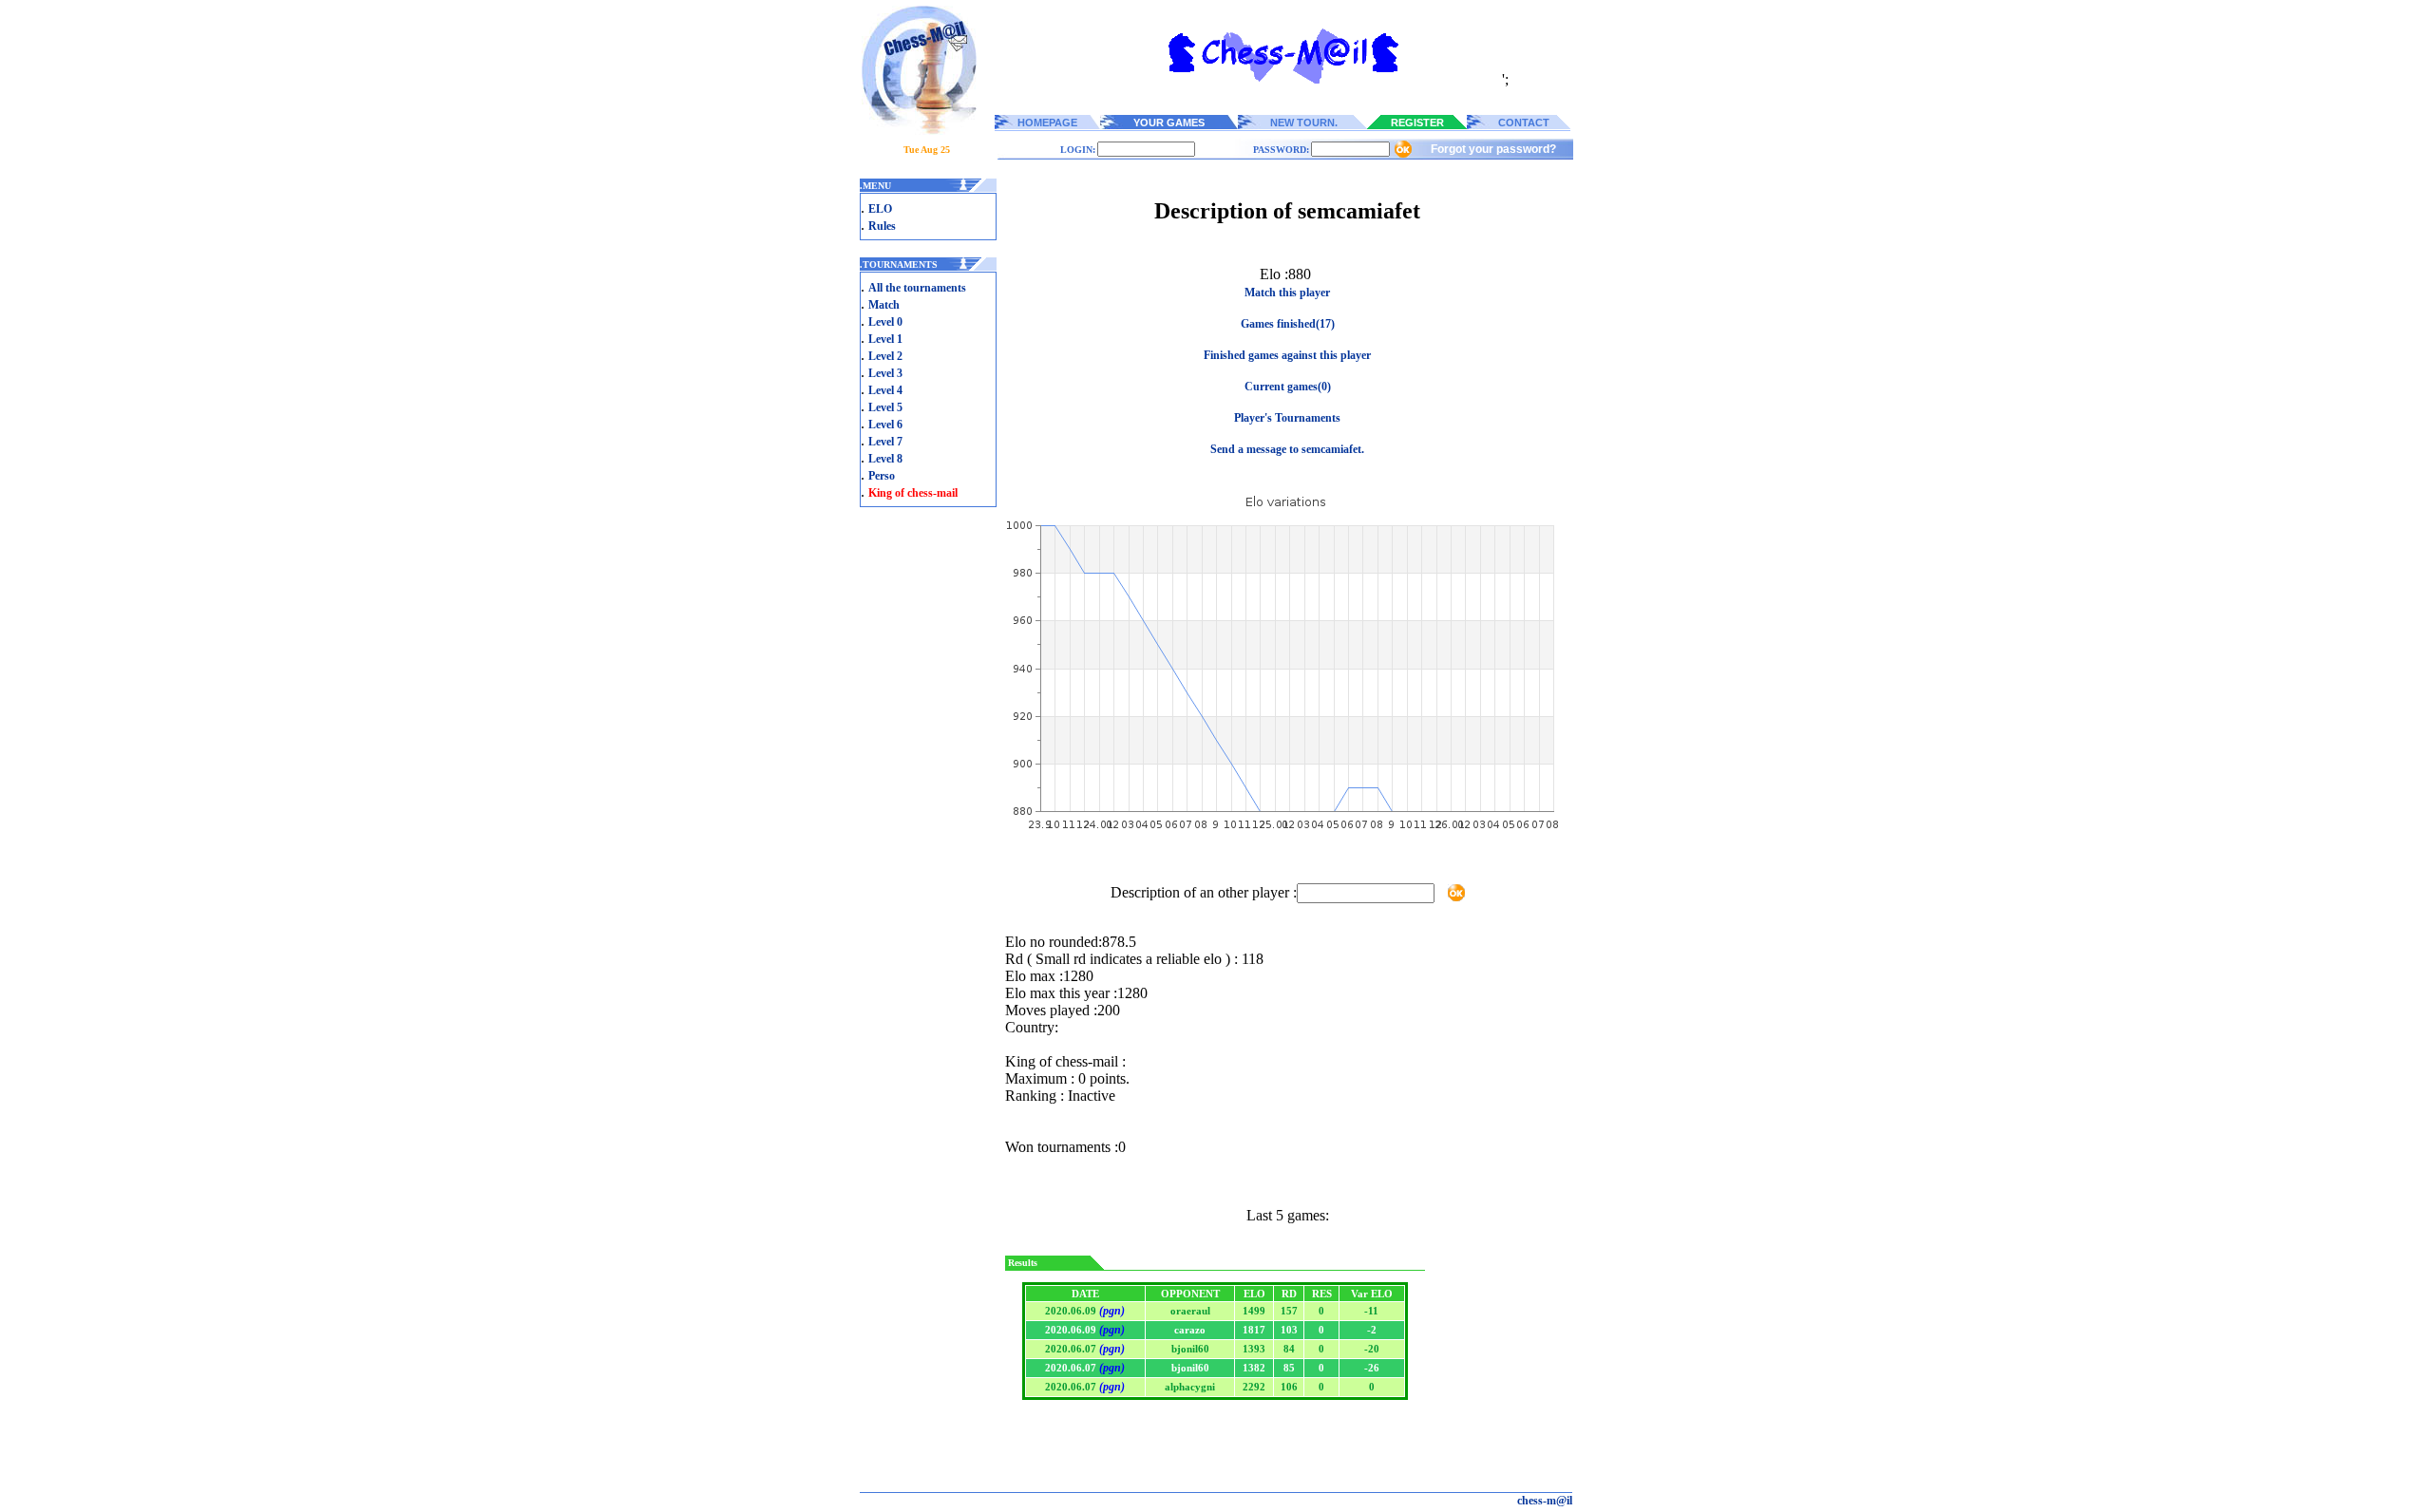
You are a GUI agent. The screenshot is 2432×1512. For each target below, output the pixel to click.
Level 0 (885, 322)
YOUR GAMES (1169, 123)
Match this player (1287, 293)
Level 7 (885, 442)
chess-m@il (1545, 1501)
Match (884, 305)
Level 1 (885, 339)
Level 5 (885, 407)
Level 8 (885, 459)
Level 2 (885, 356)
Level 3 (885, 373)
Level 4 (885, 390)
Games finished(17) (1288, 324)
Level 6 (885, 425)
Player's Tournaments (1287, 418)
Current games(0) (1288, 387)
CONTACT (1524, 123)
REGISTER (1417, 123)
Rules (882, 226)
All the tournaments (917, 288)
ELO (880, 209)
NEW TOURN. (1304, 123)
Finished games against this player (1287, 355)
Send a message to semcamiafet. (1287, 449)
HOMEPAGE (1047, 123)
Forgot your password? (1493, 149)
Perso (882, 476)
